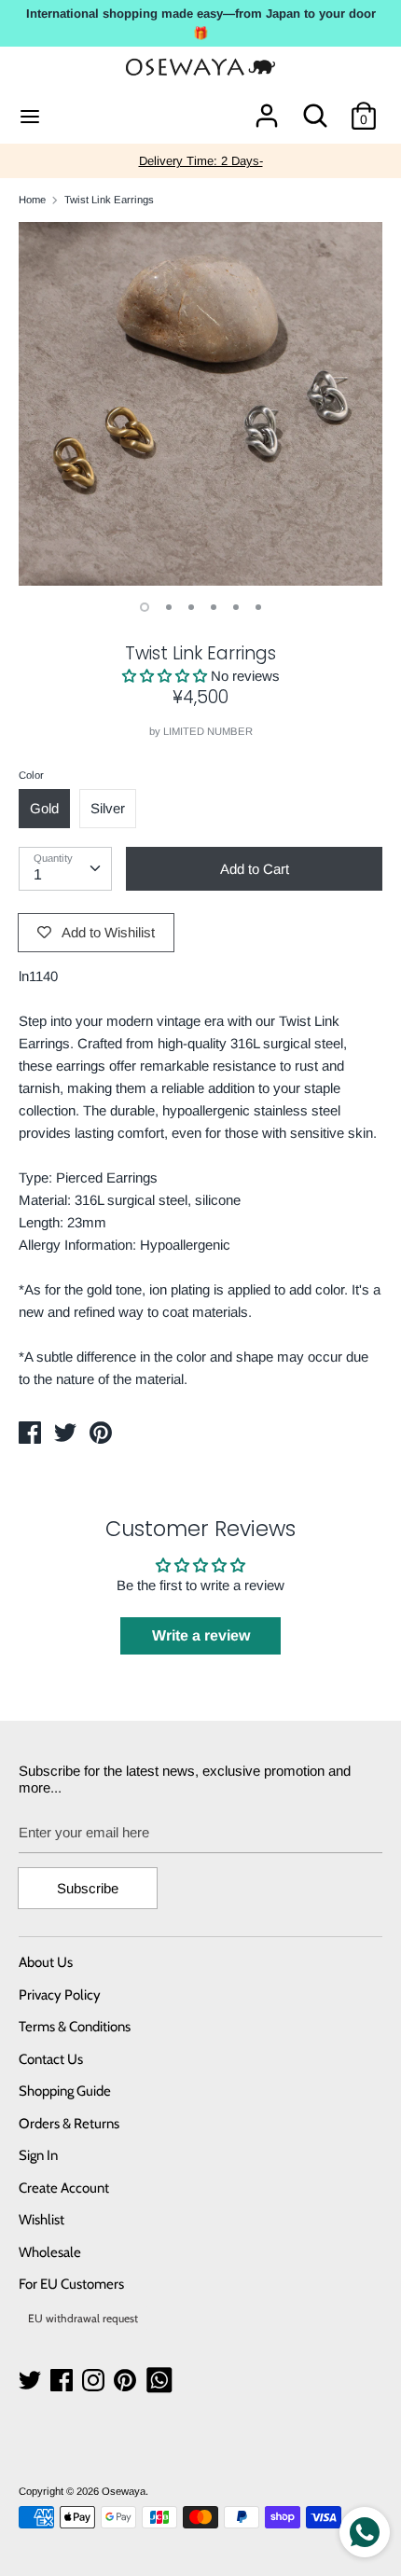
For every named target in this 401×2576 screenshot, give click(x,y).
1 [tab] (145, 607)
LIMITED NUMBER (208, 731)
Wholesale (50, 2252)
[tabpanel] (200, 404)
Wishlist (41, 2220)
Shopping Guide (65, 2091)
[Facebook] (63, 2381)
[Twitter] (32, 2381)
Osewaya (124, 2491)
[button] (166, 676)
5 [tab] (236, 607)
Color (31, 775)
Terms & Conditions (75, 2027)
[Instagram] (95, 2381)
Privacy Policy (60, 1995)
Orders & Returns (69, 2124)
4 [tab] (214, 607)
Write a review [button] (201, 1635)
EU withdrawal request (83, 2318)
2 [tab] (169, 607)
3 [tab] (191, 607)
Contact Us (51, 2059)
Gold (44, 808)
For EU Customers (71, 2284)
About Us (46, 1962)
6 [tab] (258, 607)
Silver (108, 808)
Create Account (64, 2188)
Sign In (38, 2155)
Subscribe (88, 1888)
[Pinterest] (127, 2381)
